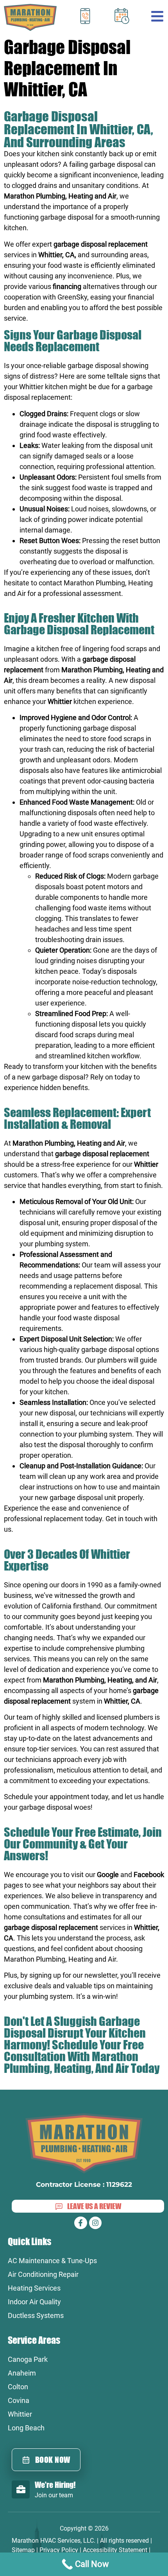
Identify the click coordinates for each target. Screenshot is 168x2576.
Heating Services (34, 2288)
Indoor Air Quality (34, 2302)
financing (67, 286)
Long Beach (26, 2428)
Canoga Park (28, 2359)
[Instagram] (95, 2223)
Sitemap (23, 2550)
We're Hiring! (55, 2485)
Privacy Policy (59, 2550)
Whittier (20, 2414)
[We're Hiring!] (21, 2489)
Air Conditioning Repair (43, 2274)
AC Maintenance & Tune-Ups (52, 2261)
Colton (18, 2387)
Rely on (102, 1077)
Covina (19, 2400)
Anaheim (22, 2373)
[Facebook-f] (80, 2223)
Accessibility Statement (115, 2550)
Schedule (19, 1797)
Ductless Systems (36, 2315)
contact (50, 583)
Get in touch (124, 1519)
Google (108, 1875)
